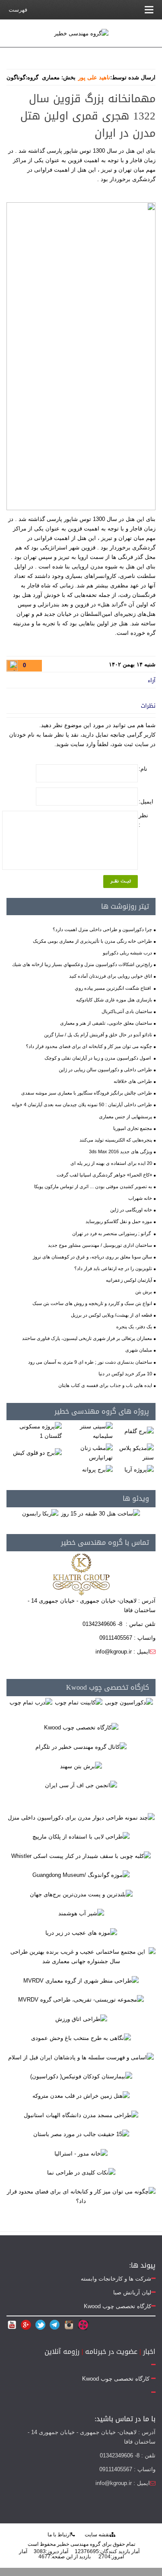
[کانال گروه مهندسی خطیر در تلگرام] (81, 1746)
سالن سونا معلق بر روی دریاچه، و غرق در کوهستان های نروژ (92, 1257)
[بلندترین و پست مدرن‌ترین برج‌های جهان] (81, 1894)
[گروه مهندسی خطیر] (81, 33)
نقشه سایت (97, 2535)
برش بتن (144, 1292)
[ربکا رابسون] (40, 1513)
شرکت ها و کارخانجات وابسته (116, 2279)
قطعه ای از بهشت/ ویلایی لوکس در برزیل (111, 1315)
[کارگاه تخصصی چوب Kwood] (81, 1727)
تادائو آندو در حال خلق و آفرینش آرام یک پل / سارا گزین (98, 1035)
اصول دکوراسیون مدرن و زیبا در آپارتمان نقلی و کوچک (98, 1058)
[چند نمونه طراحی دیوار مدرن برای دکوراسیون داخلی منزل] (81, 1817)
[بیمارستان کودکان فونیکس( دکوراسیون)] (81, 2076)
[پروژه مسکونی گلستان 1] (35, 1431)
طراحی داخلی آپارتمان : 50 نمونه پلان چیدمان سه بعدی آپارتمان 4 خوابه (82, 1104)
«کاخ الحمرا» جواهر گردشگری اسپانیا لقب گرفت (104, 1175)
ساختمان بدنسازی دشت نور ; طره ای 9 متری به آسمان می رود (90, 1362)
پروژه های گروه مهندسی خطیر (102, 1411)
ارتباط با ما (59, 2535)
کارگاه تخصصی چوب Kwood (108, 1687)
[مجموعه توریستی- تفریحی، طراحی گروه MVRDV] (81, 2000)
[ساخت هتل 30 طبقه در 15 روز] (100, 1513)
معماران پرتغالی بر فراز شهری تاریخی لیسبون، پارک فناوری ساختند (87, 1338)
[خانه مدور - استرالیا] (81, 2153)
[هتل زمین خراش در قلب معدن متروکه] (81, 2095)
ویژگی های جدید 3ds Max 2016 (121, 1152)
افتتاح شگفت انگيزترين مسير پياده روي (113, 988)
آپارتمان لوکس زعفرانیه (129, 1280)
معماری (51, 77)
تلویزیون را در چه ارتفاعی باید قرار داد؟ (113, 1268)
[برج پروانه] (97, 1469)
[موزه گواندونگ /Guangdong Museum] (81, 1875)
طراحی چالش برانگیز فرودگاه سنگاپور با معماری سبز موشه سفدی (87, 1093)
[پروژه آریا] (139, 1469)
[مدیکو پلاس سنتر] (135, 1452)
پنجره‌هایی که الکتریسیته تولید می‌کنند (116, 1140)
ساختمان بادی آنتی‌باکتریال (127, 1011)
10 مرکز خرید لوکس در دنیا (125, 1374)
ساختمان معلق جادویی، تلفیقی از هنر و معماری (106, 1023)
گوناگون (16, 77)
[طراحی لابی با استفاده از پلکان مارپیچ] (81, 1837)
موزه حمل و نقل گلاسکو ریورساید (119, 1221)
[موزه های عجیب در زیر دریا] (81, 1932)
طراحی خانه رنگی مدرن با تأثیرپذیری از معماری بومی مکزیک (92, 941)
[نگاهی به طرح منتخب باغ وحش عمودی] (81, 2038)
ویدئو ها (136, 1498)
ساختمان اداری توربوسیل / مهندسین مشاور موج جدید (100, 1245)
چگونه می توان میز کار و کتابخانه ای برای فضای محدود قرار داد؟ (89, 1046)
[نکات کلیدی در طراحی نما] (81, 2173)
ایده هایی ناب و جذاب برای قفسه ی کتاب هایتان (105, 1385)
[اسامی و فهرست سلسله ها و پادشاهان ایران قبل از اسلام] (81, 2057)
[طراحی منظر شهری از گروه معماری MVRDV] (81, 1980)
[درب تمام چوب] (31, 1702)
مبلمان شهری (139, 1350)
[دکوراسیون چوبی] (129, 1702)
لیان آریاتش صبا (132, 2292)
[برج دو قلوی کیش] (37, 1452)
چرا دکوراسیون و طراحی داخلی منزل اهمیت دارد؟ (102, 929)
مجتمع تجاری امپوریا (133, 1128)
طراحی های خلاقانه (133, 1081)
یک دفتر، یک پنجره (134, 1327)
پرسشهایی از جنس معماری (125, 1117)
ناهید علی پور (94, 77)
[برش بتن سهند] (81, 1766)
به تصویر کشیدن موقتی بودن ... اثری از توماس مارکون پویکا (93, 1186)
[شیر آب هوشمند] (81, 1913)
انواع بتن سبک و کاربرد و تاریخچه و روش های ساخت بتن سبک (92, 1303)
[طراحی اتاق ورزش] (81, 2019)
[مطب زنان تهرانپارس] (89, 1452)
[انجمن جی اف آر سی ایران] (81, 1785)
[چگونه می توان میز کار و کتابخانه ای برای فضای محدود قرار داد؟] (81, 2196)
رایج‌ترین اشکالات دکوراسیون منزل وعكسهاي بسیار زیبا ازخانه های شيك (82, 964)
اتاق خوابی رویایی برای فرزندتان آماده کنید (111, 976)
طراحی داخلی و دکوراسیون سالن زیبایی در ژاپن (105, 1070)
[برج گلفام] (139, 1431)
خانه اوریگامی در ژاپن (131, 1210)
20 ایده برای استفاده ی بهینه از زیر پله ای (111, 1163)
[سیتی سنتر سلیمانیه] (89, 1431)
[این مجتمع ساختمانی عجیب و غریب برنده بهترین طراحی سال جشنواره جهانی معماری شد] (81, 1956)
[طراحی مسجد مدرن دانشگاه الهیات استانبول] (81, 2115)
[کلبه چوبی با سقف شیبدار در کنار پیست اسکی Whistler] (81, 1856)
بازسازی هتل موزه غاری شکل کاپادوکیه (114, 1000)
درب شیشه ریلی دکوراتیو (127, 953)
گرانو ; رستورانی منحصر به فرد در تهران (112, 1233)
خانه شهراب (140, 1198)
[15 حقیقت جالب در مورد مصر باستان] (81, 2134)
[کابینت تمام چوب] (79, 1702)
